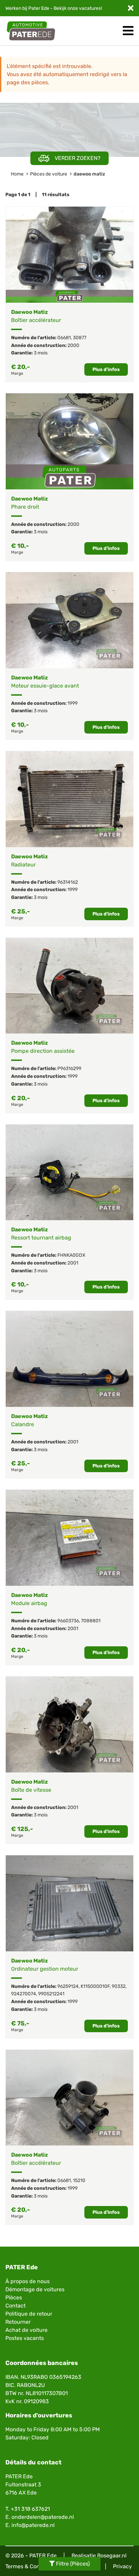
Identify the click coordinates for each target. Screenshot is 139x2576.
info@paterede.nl (33, 2525)
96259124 (68, 1986)
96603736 (68, 1621)
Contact (16, 2306)
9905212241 (51, 1994)
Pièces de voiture (49, 174)
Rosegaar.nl (112, 2556)
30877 (80, 338)
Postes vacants (25, 2338)
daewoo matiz (89, 174)
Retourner (18, 2322)
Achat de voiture (26, 2330)
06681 (64, 338)
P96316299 (69, 1069)
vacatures (90, 8)
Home (17, 174)
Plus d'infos (106, 369)
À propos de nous (27, 2281)
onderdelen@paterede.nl (43, 2517)
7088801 (91, 1621)
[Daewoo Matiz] (69, 255)
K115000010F (95, 1986)
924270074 (24, 1994)
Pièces (14, 2297)
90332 (119, 1986)
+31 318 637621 (30, 2509)
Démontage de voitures (35, 2289)
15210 (79, 2180)
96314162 (68, 882)
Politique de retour (29, 2314)
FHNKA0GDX (71, 1255)
